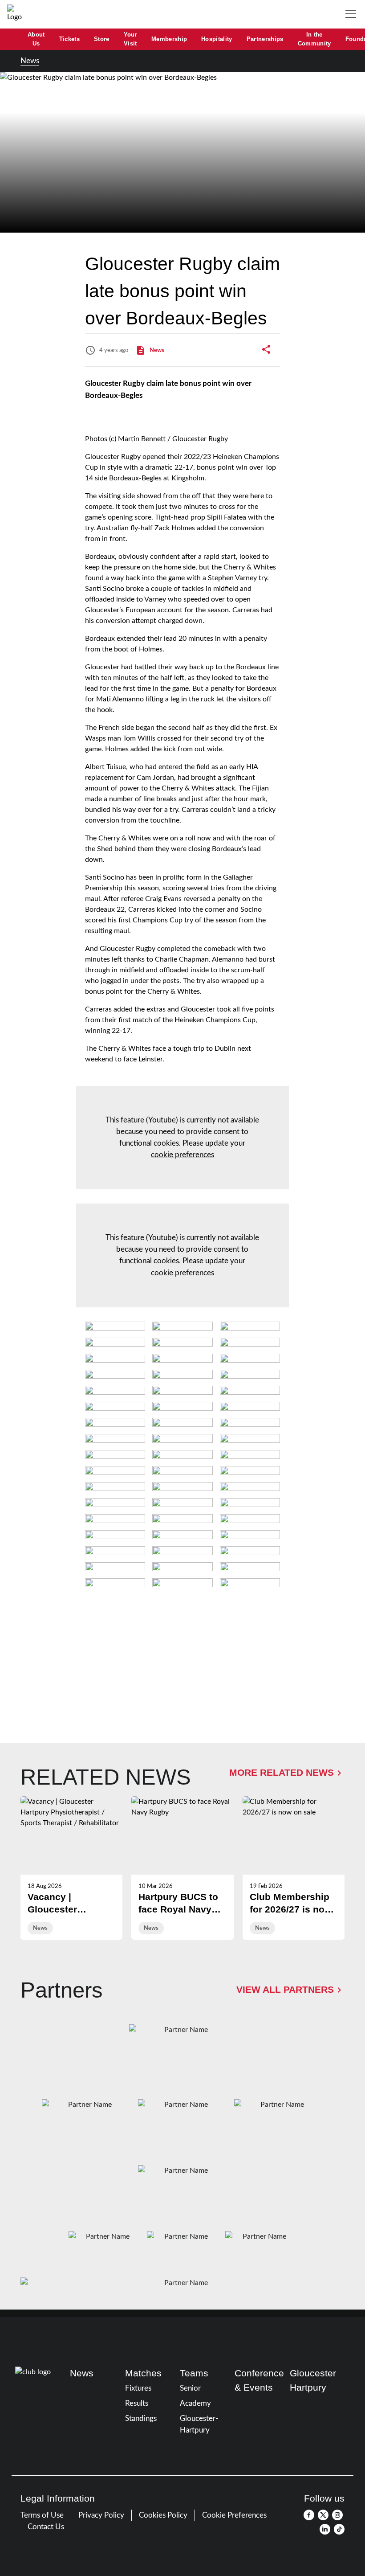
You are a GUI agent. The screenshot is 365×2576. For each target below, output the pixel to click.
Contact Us (46, 2527)
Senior (190, 2388)
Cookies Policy (163, 2515)
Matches (143, 2373)
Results (137, 2403)
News (30, 61)
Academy (195, 2403)
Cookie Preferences (234, 2515)
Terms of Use (42, 2515)
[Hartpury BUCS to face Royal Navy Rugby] (182, 1868)
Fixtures (138, 2388)
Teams (194, 2373)
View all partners (285, 1990)
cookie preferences (182, 1155)
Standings (141, 2418)
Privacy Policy (101, 2515)
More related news (282, 1773)
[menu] (353, 14)
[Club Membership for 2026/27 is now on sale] (294, 1868)
